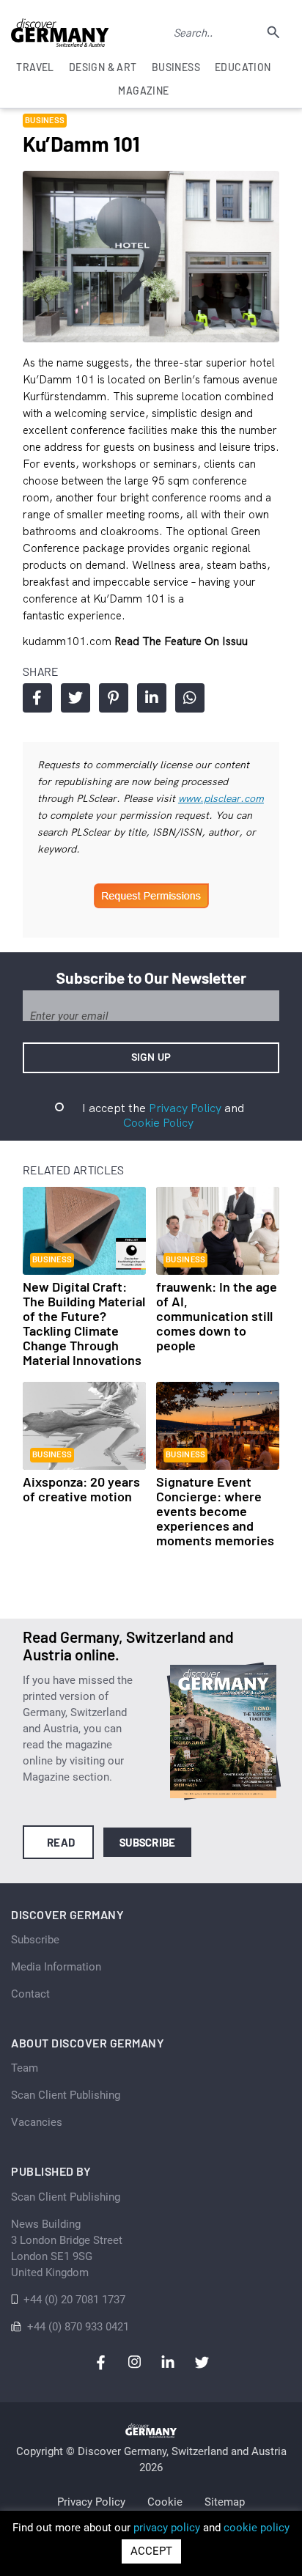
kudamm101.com (69, 641)
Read (61, 1842)
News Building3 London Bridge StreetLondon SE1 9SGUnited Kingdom (67, 2248)
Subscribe (148, 1842)
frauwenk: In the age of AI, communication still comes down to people (217, 1316)
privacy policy (167, 2528)
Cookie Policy (158, 1122)
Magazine (143, 91)
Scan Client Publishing (66, 2095)
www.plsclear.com (221, 798)
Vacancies (37, 2122)
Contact (30, 1994)
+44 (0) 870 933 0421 (78, 2327)
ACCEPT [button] (151, 2551)
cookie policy (257, 2528)
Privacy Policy (185, 1108)
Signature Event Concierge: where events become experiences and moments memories (215, 1511)
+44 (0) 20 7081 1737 (74, 2300)
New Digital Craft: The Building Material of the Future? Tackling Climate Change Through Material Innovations (84, 1323)
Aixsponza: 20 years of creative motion (81, 1489)
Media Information (56, 1967)
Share (37, 698)
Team (25, 2068)
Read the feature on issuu (181, 641)
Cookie (165, 2502)
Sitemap (225, 2502)
